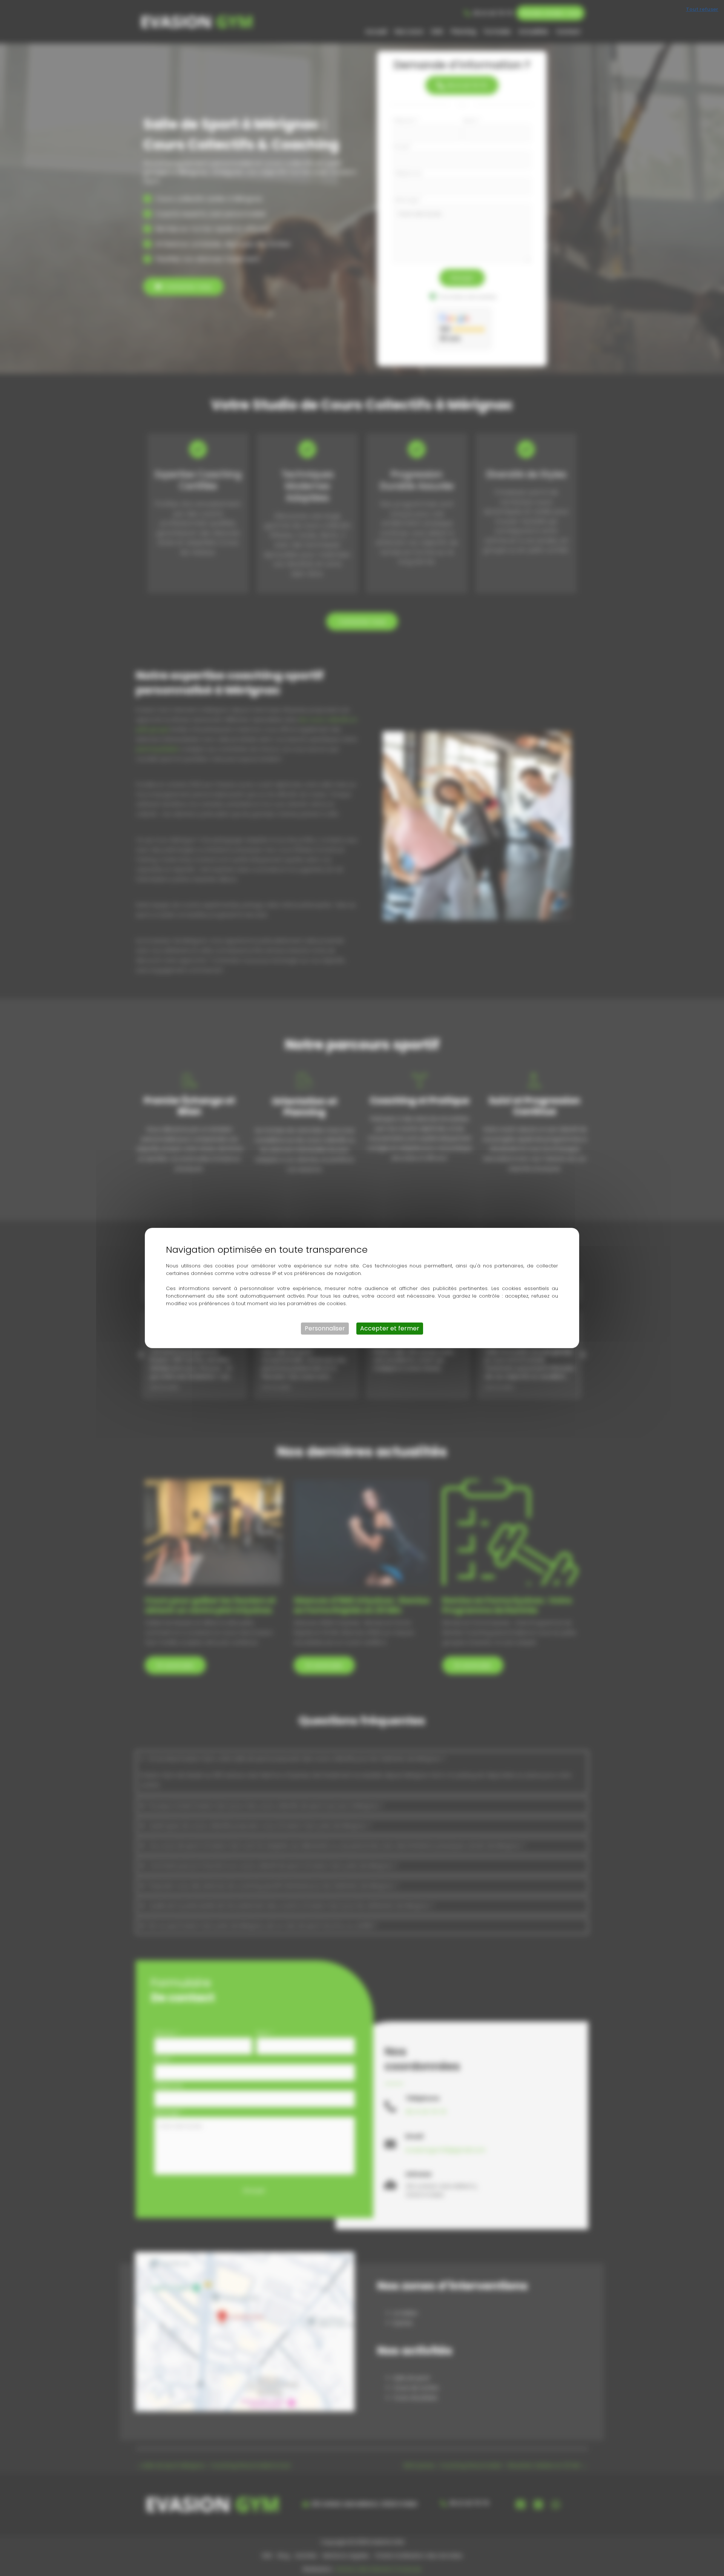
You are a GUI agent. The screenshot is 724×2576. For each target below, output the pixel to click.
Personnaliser (325, 1328)
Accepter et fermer (390, 1328)
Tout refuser (702, 9)
